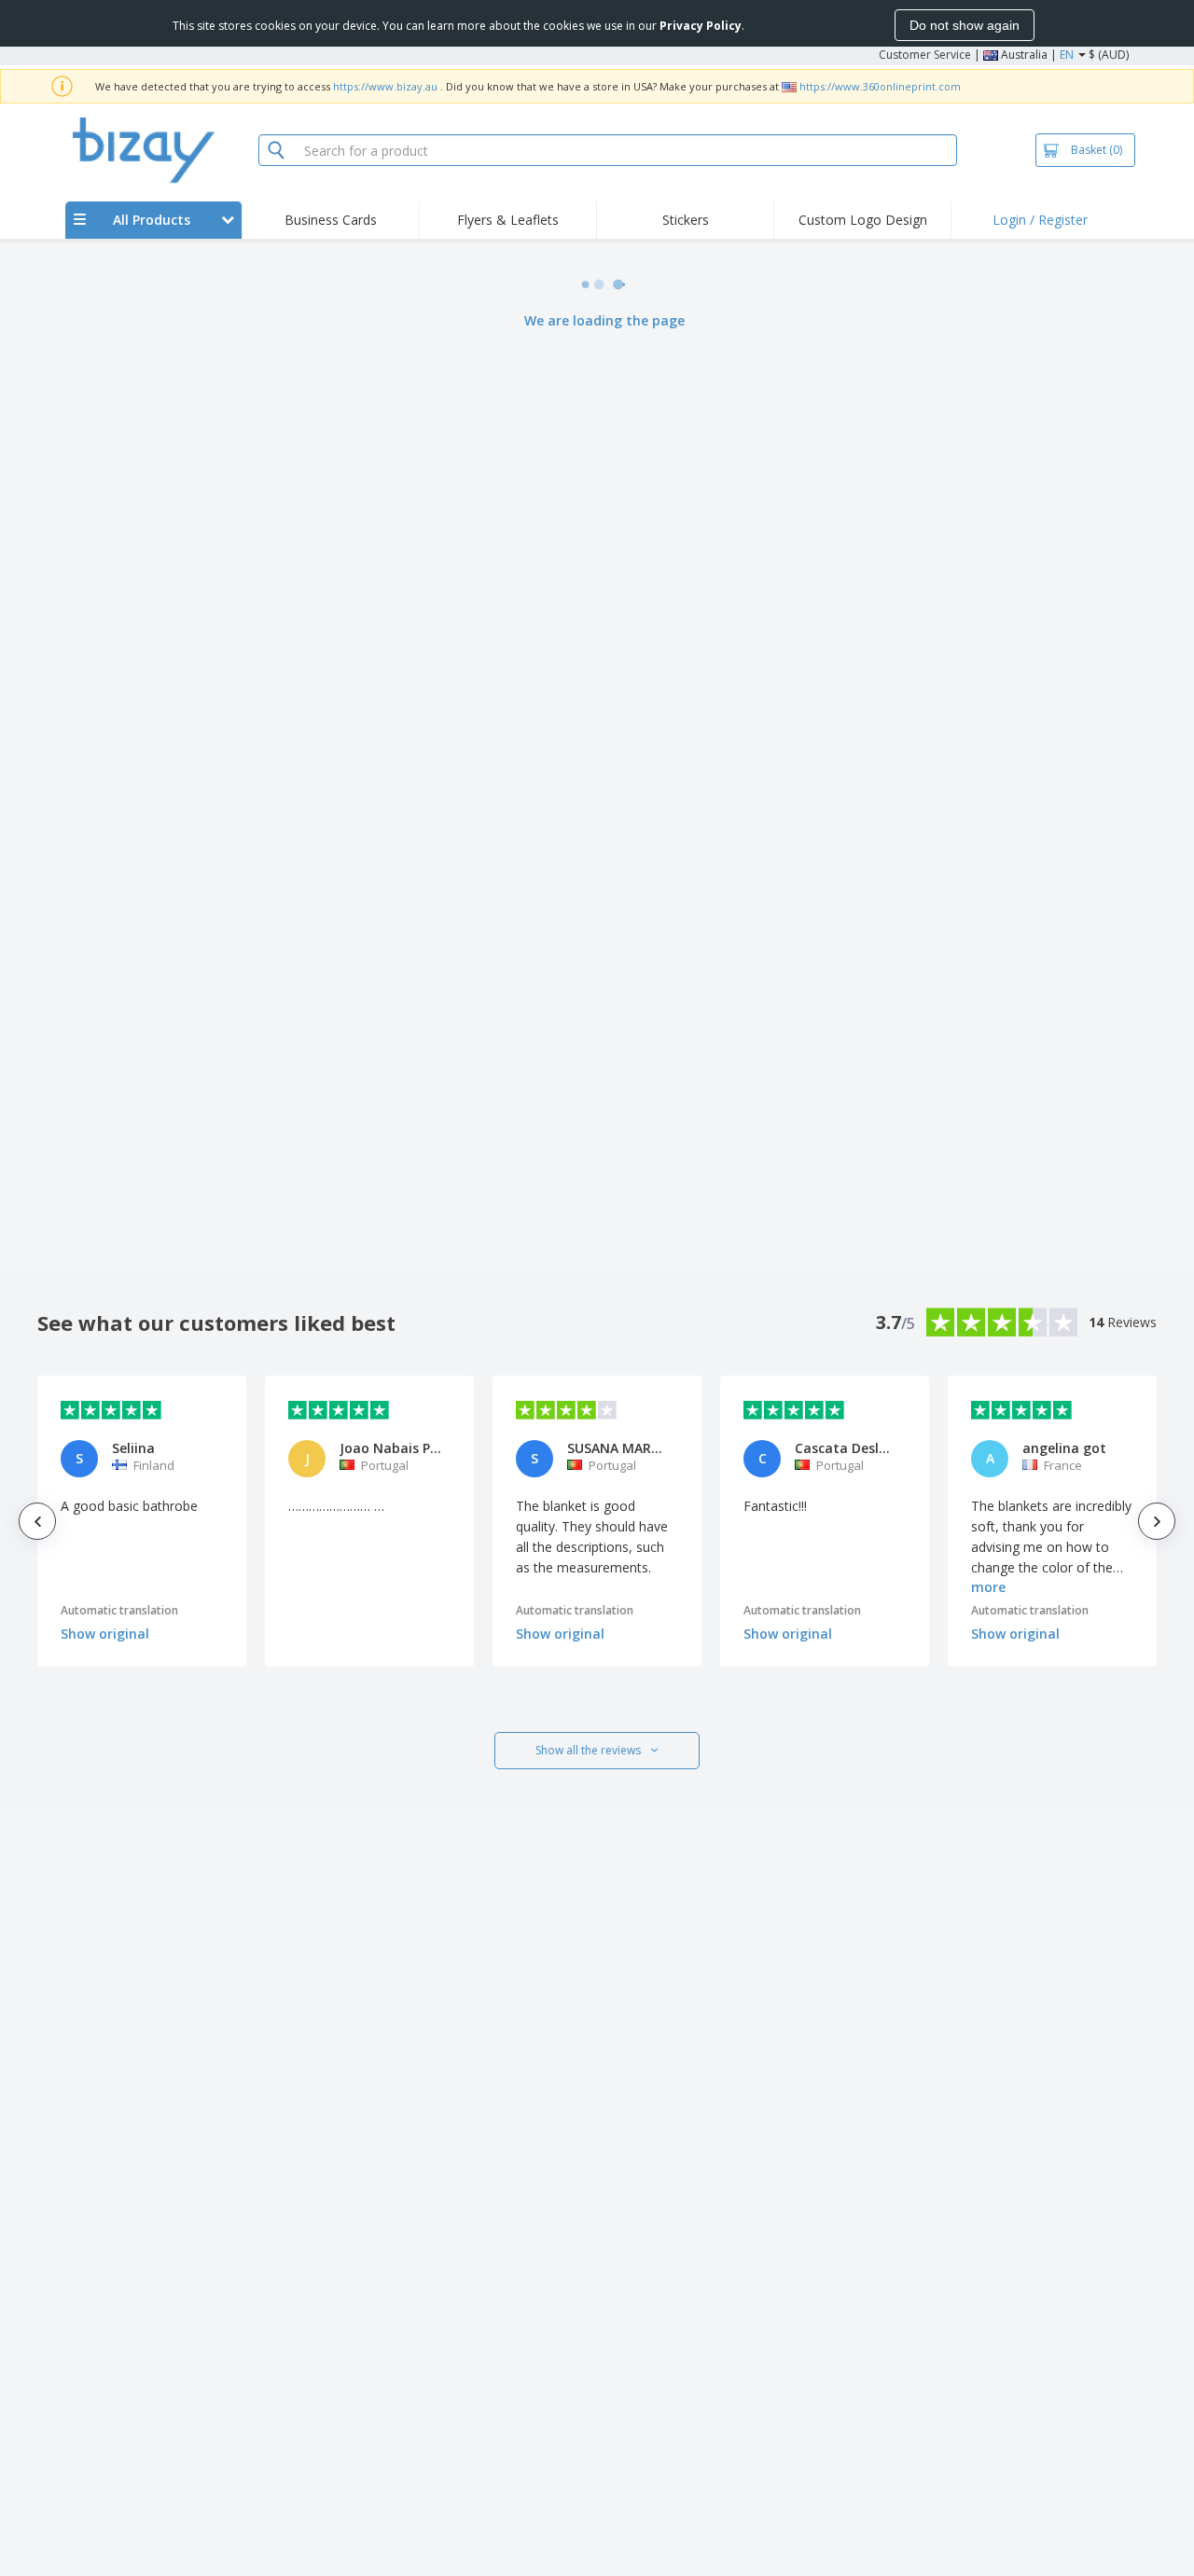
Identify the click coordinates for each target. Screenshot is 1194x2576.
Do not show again (965, 25)
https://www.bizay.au (385, 86)
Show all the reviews (588, 1750)
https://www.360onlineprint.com (880, 86)
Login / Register (1040, 220)
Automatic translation (119, 1610)
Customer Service (925, 55)
